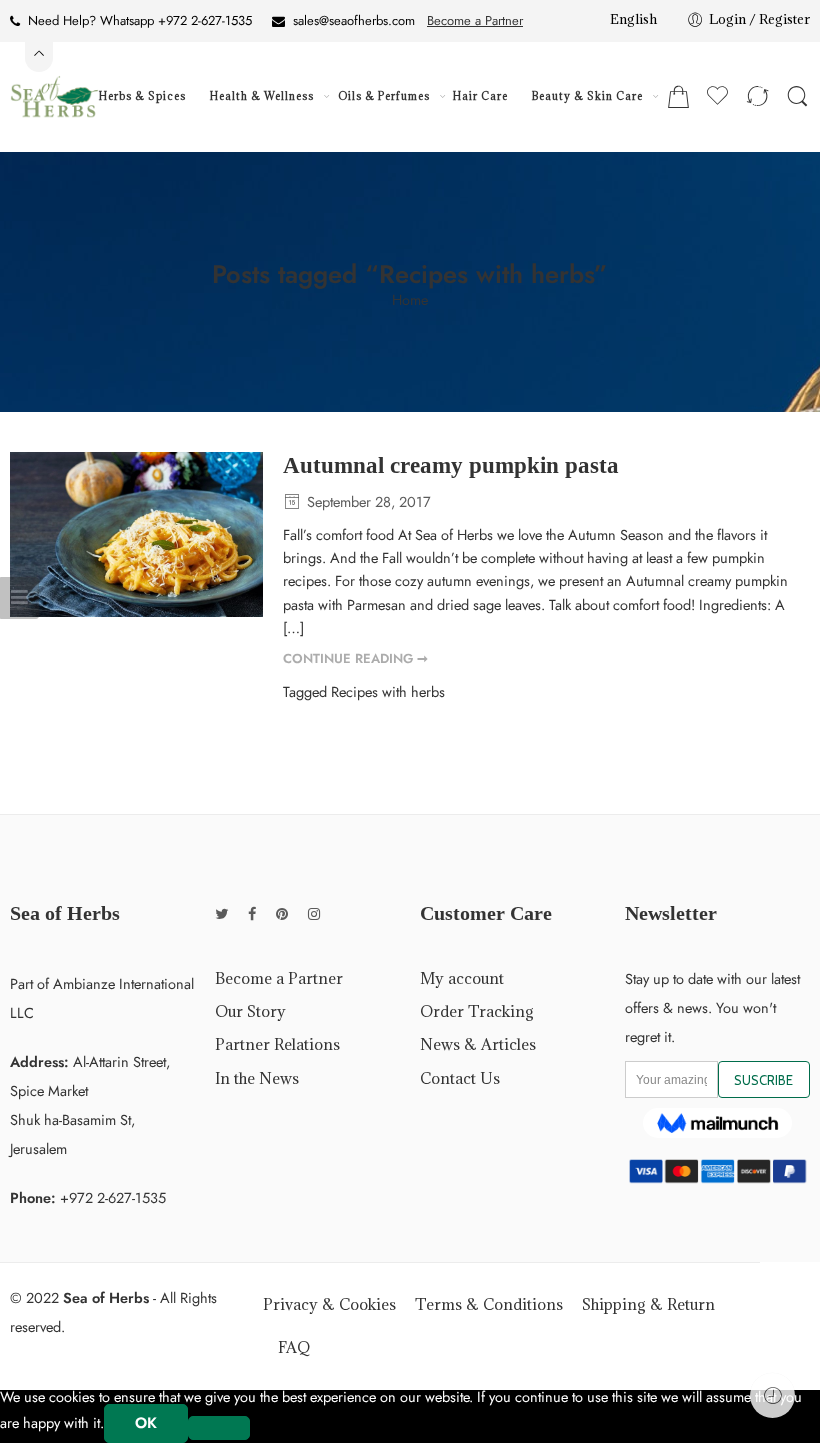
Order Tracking (477, 1011)
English (633, 19)
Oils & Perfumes (384, 96)
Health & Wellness (262, 96)
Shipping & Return (648, 1304)
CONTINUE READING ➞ (355, 658)
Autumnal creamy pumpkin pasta (451, 465)
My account (462, 978)
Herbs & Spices (142, 96)
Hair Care (480, 96)
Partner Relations (277, 1044)
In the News (257, 1078)
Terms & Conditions (489, 1304)
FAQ (294, 1347)
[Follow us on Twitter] (221, 913)
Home (410, 300)
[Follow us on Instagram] (314, 913)
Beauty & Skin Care (587, 96)
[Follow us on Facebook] (252, 913)
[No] (219, 1428)
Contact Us (460, 1078)
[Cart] (678, 97)
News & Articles (478, 1044)
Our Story (250, 1011)
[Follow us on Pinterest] (282, 913)
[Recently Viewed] (772, 1395)
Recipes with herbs (388, 691)
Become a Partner (475, 20)
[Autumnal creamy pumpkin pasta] (136, 534)
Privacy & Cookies (329, 1304)
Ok (146, 1423)
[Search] (797, 97)
